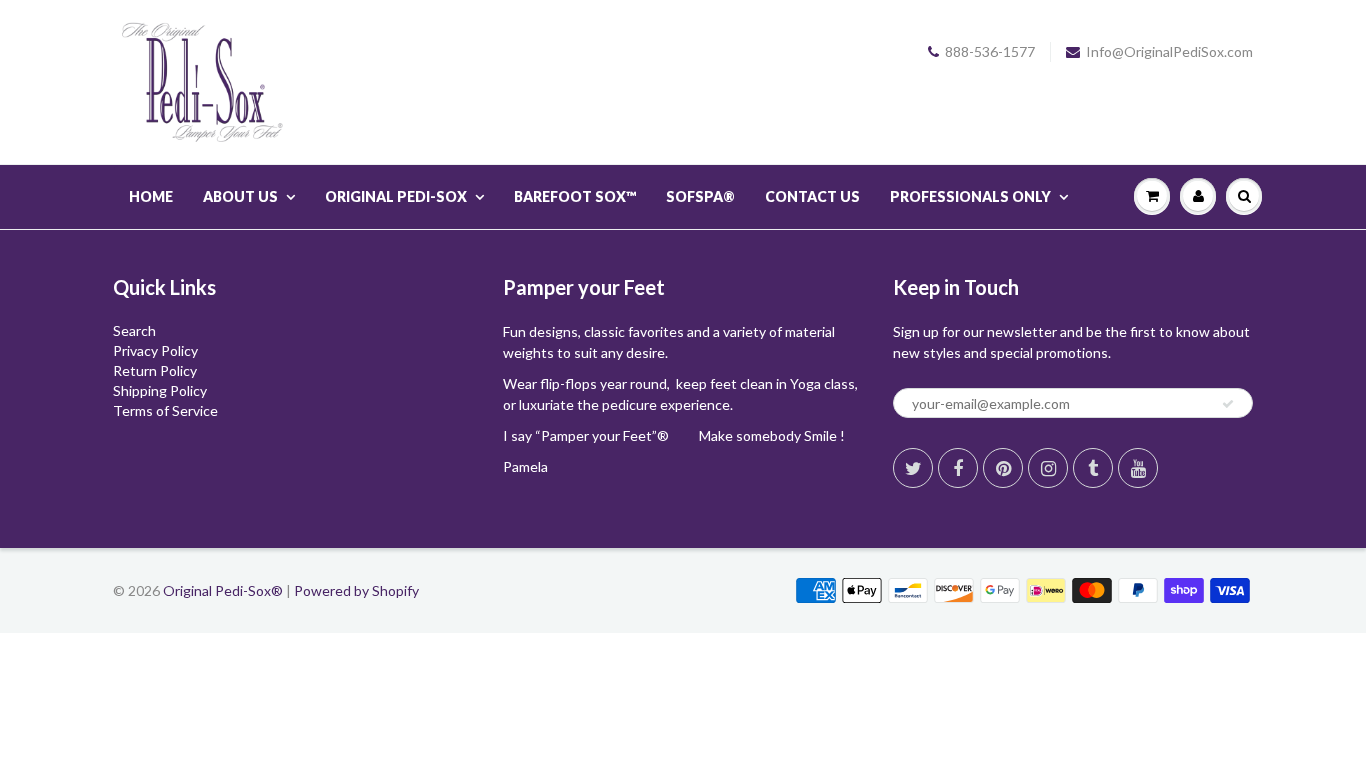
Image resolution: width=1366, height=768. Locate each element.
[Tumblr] (1093, 468)
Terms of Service (165, 410)
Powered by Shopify (356, 590)
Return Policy (155, 370)
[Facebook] (958, 468)
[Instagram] (1048, 468)
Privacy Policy (155, 350)
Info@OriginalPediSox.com (1169, 51)
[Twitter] (913, 468)
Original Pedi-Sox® (223, 590)
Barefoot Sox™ (575, 196)
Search (134, 330)
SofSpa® (700, 196)
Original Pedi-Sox (396, 196)
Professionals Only (970, 196)
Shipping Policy (160, 390)
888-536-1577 (990, 51)
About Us (240, 196)
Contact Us (812, 196)
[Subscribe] (1228, 404)
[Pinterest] (1003, 468)
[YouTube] (1138, 468)
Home (151, 196)
